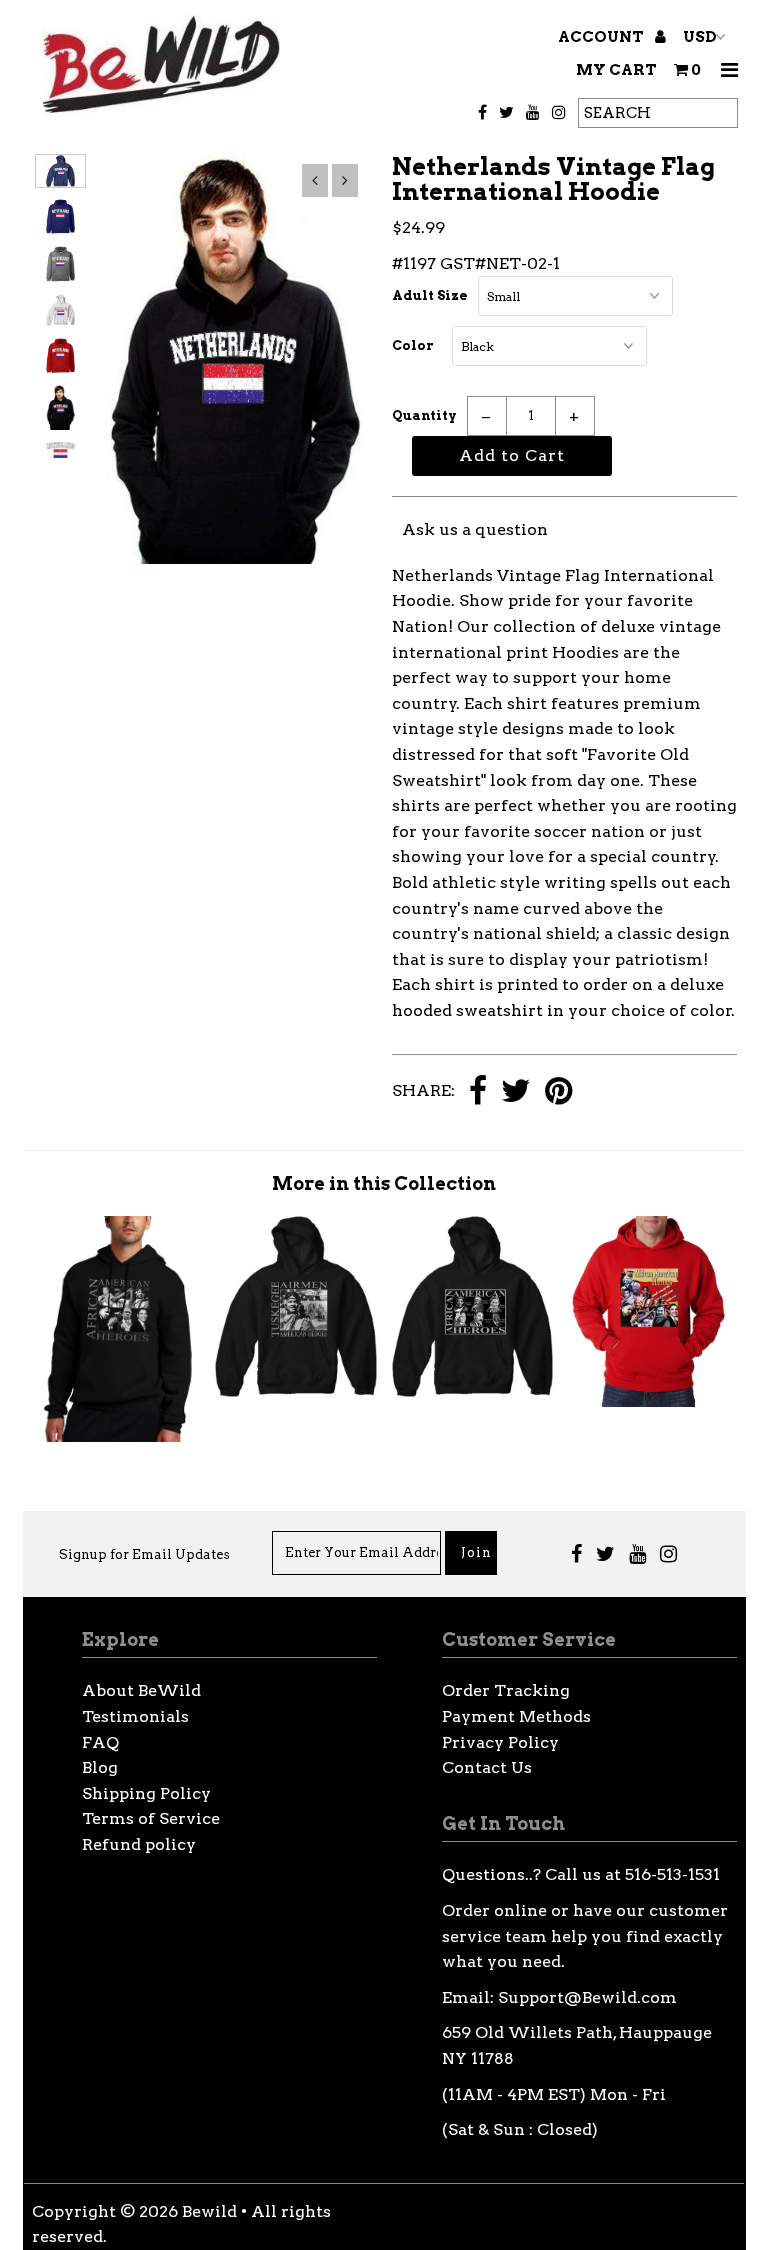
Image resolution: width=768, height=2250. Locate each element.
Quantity (424, 415)
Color (413, 345)
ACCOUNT (602, 37)
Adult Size (430, 295)
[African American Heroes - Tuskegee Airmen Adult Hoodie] (296, 1391)
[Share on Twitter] (516, 1092)
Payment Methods (516, 1716)
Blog (100, 1767)
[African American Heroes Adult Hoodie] (473, 1391)
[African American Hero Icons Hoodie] (120, 1436)
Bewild (209, 2211)
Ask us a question (475, 529)
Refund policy (139, 1844)
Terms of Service (151, 1818)
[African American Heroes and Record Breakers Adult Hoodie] (649, 1401)
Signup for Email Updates (144, 1554)
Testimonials (135, 1716)
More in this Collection (384, 1183)
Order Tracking (506, 1690)
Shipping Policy (146, 1793)
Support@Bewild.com (587, 1997)
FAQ (100, 1742)
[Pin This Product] (558, 1092)
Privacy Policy (500, 1742)
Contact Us (487, 1767)
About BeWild (141, 1690)
